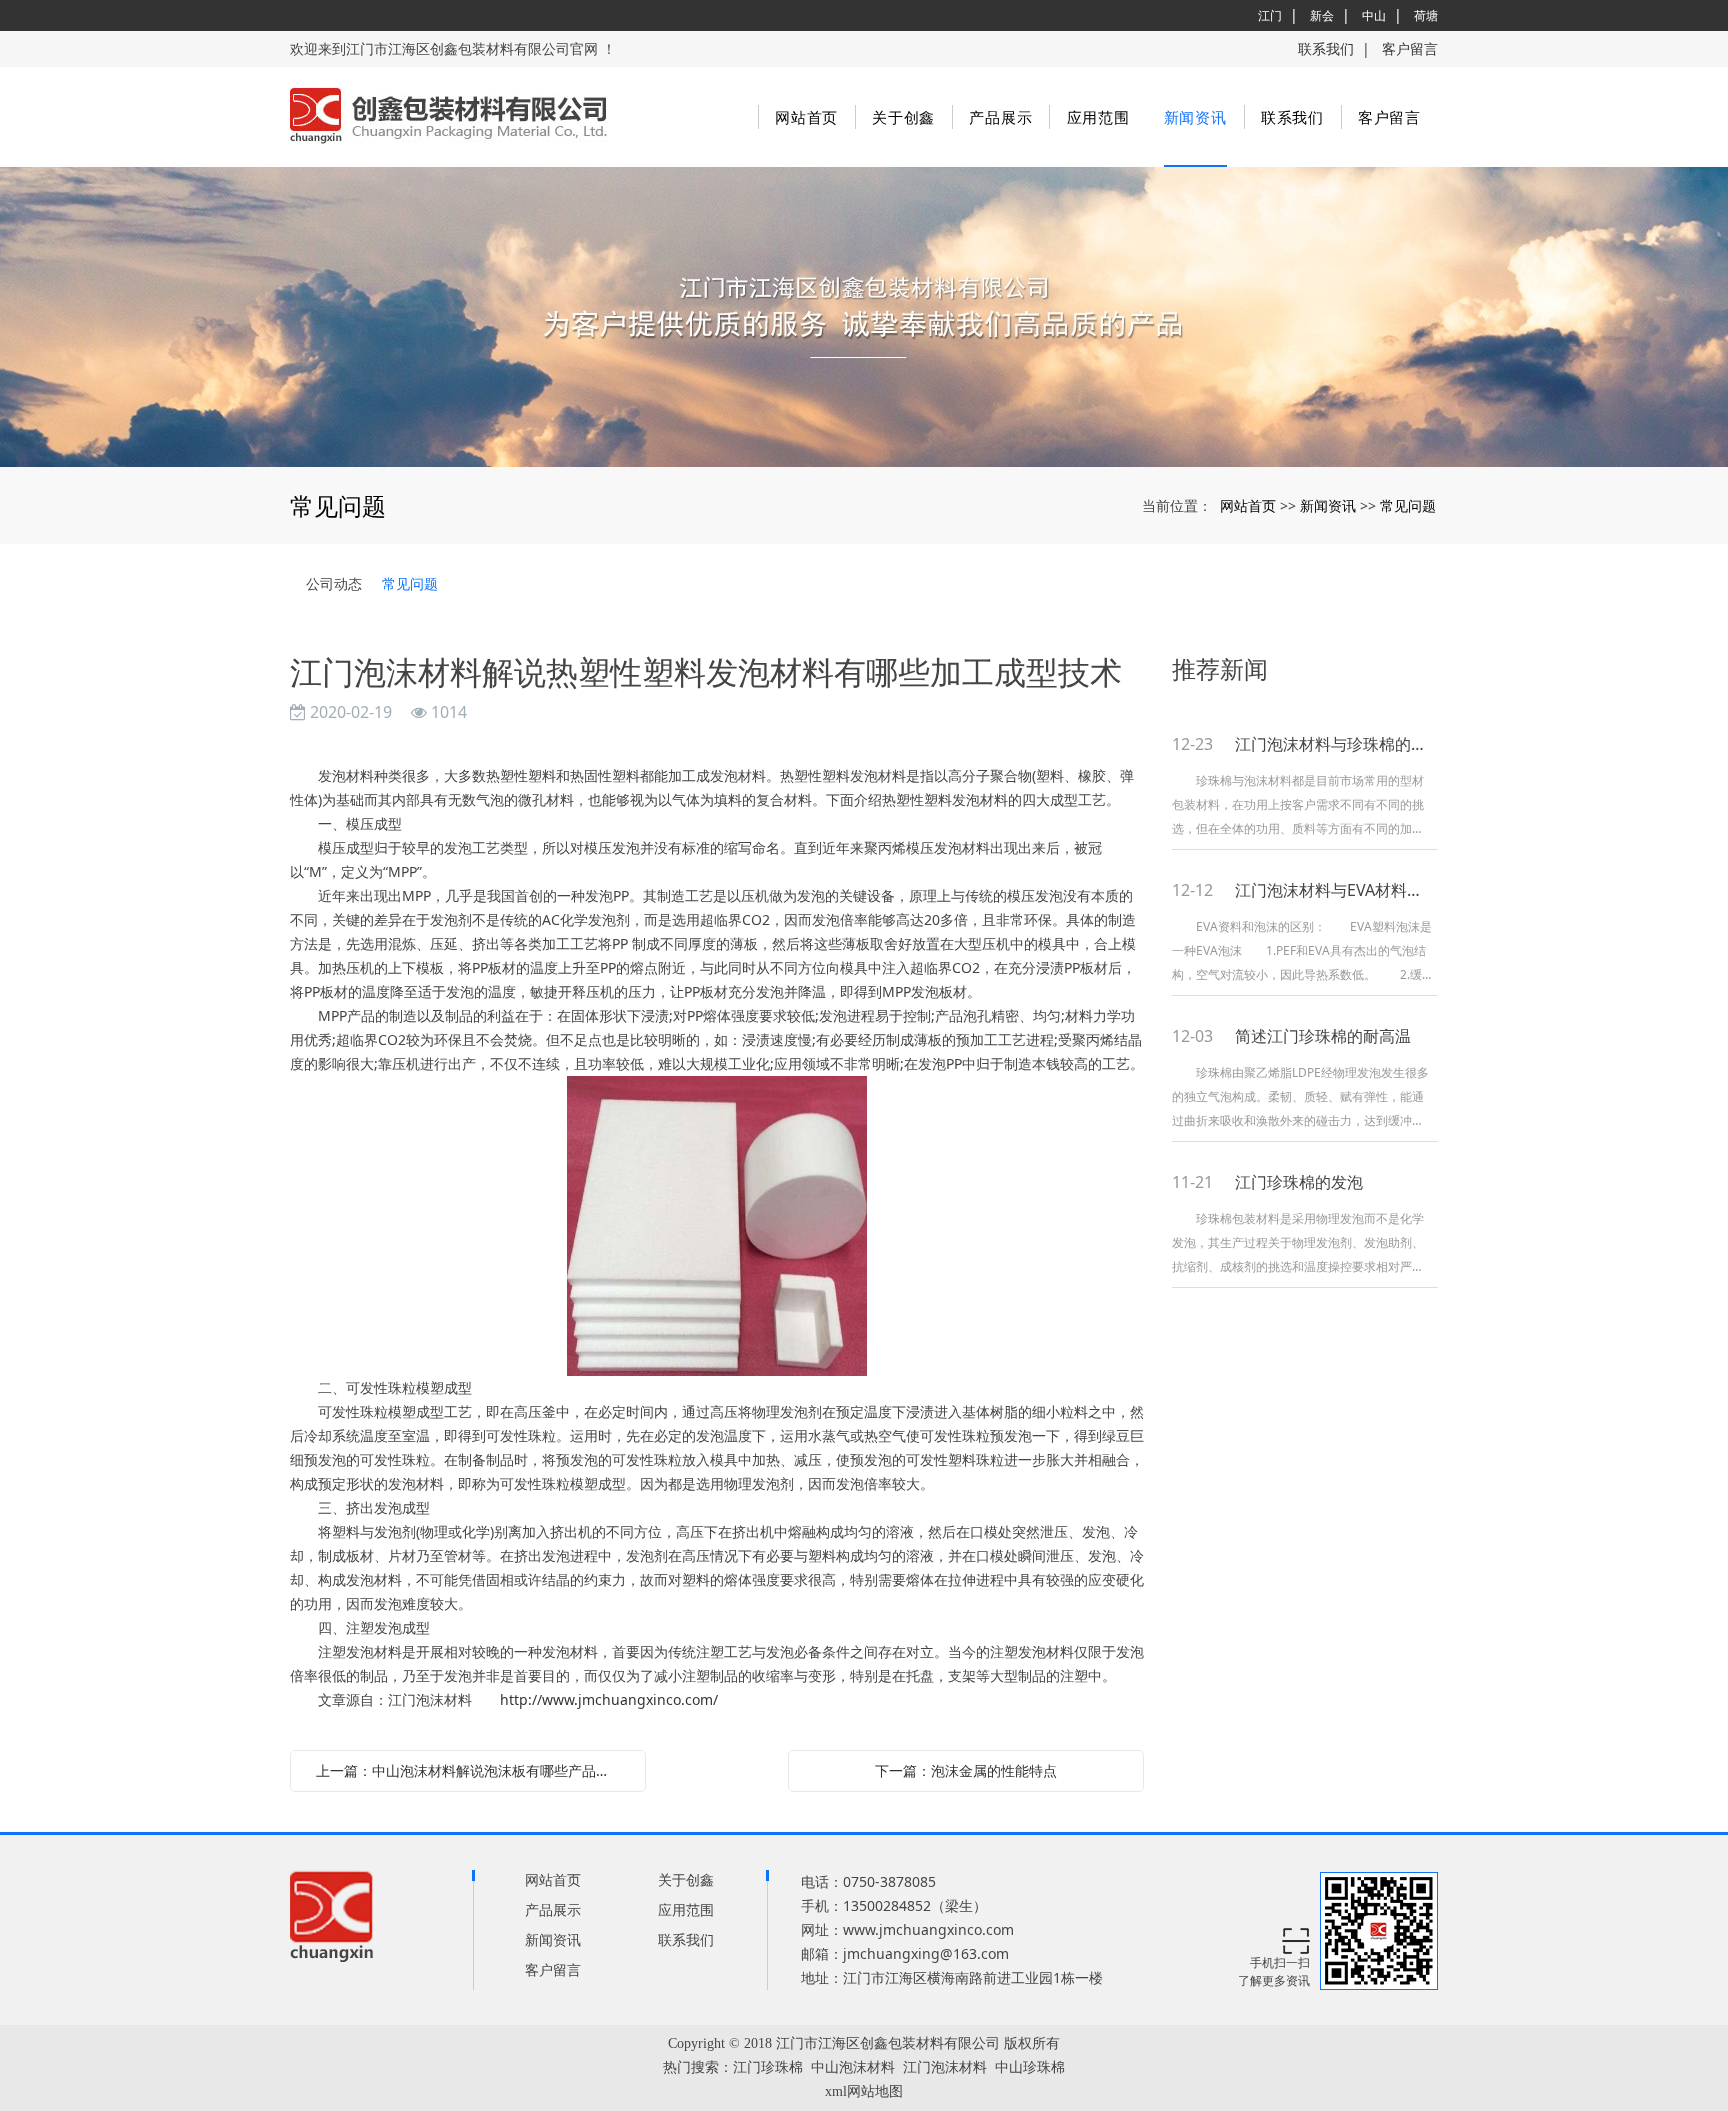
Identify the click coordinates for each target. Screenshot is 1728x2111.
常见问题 (1408, 505)
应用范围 (1098, 117)
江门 (1270, 16)
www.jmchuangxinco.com (928, 1929)
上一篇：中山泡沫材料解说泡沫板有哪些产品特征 (470, 1770)
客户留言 (1410, 48)
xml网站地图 (864, 2091)
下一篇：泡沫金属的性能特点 (966, 1770)
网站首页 (806, 117)
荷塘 (1426, 16)
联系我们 (1326, 48)
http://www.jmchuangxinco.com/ (609, 1699)
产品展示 (1000, 117)
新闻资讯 (1195, 117)
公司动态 (334, 583)
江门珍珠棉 (768, 2067)
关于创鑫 (903, 117)
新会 (1322, 16)
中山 (1374, 16)
